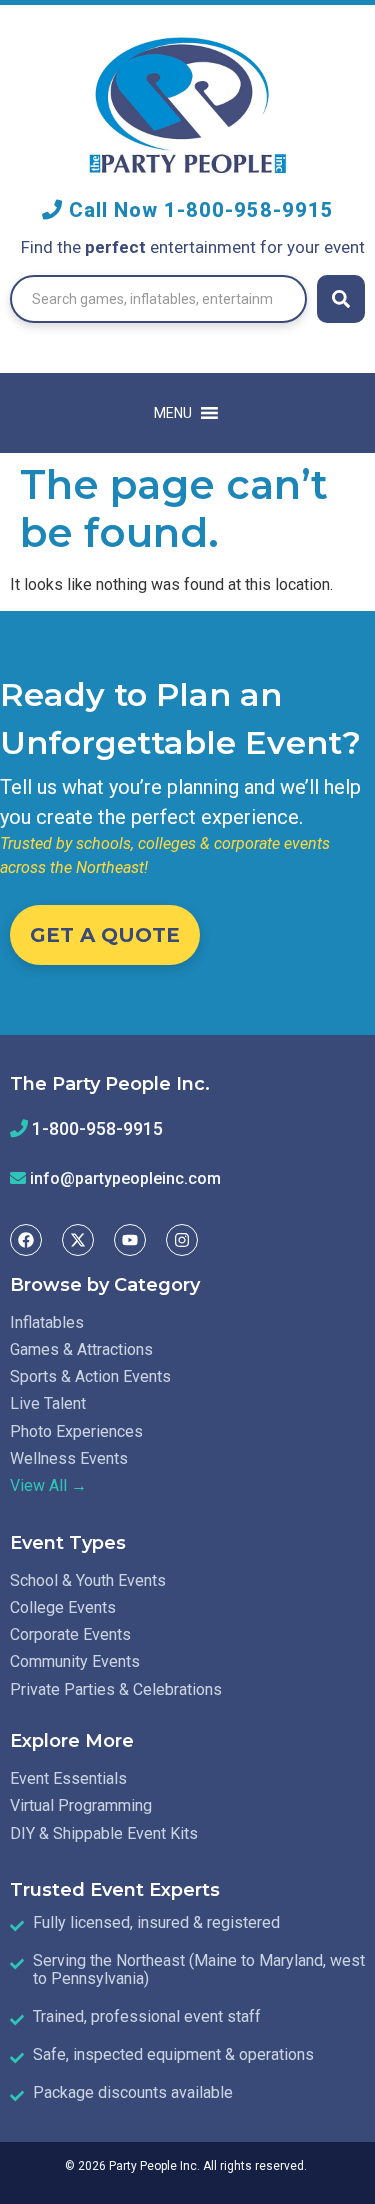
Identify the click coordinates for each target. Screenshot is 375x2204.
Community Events (75, 1661)
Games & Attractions (81, 1349)
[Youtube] (130, 1240)
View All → (48, 1485)
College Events (63, 1607)
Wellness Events (69, 1458)
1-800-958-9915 (249, 210)
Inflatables (47, 1322)
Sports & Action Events (90, 1376)
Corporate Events (70, 1634)
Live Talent (48, 1403)
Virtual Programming (81, 1805)
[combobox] (158, 299)
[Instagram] (182, 1240)
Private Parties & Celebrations (116, 1689)
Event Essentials (68, 1778)
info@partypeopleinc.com (125, 1178)
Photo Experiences (76, 1431)
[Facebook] (26, 1240)
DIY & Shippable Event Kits (104, 1833)
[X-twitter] (78, 1240)
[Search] (341, 299)
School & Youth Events (88, 1580)
